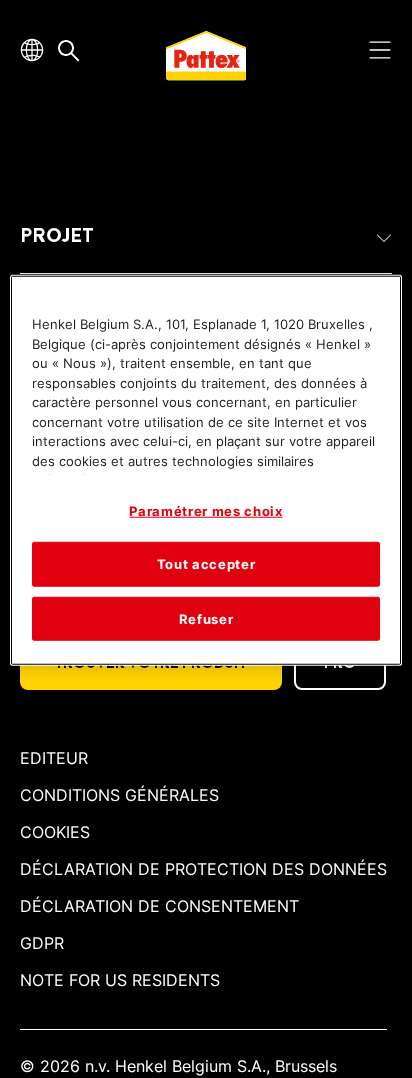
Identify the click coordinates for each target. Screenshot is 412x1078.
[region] (205, 470)
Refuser (206, 618)
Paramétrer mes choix (205, 511)
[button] (206, 236)
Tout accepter (206, 564)
